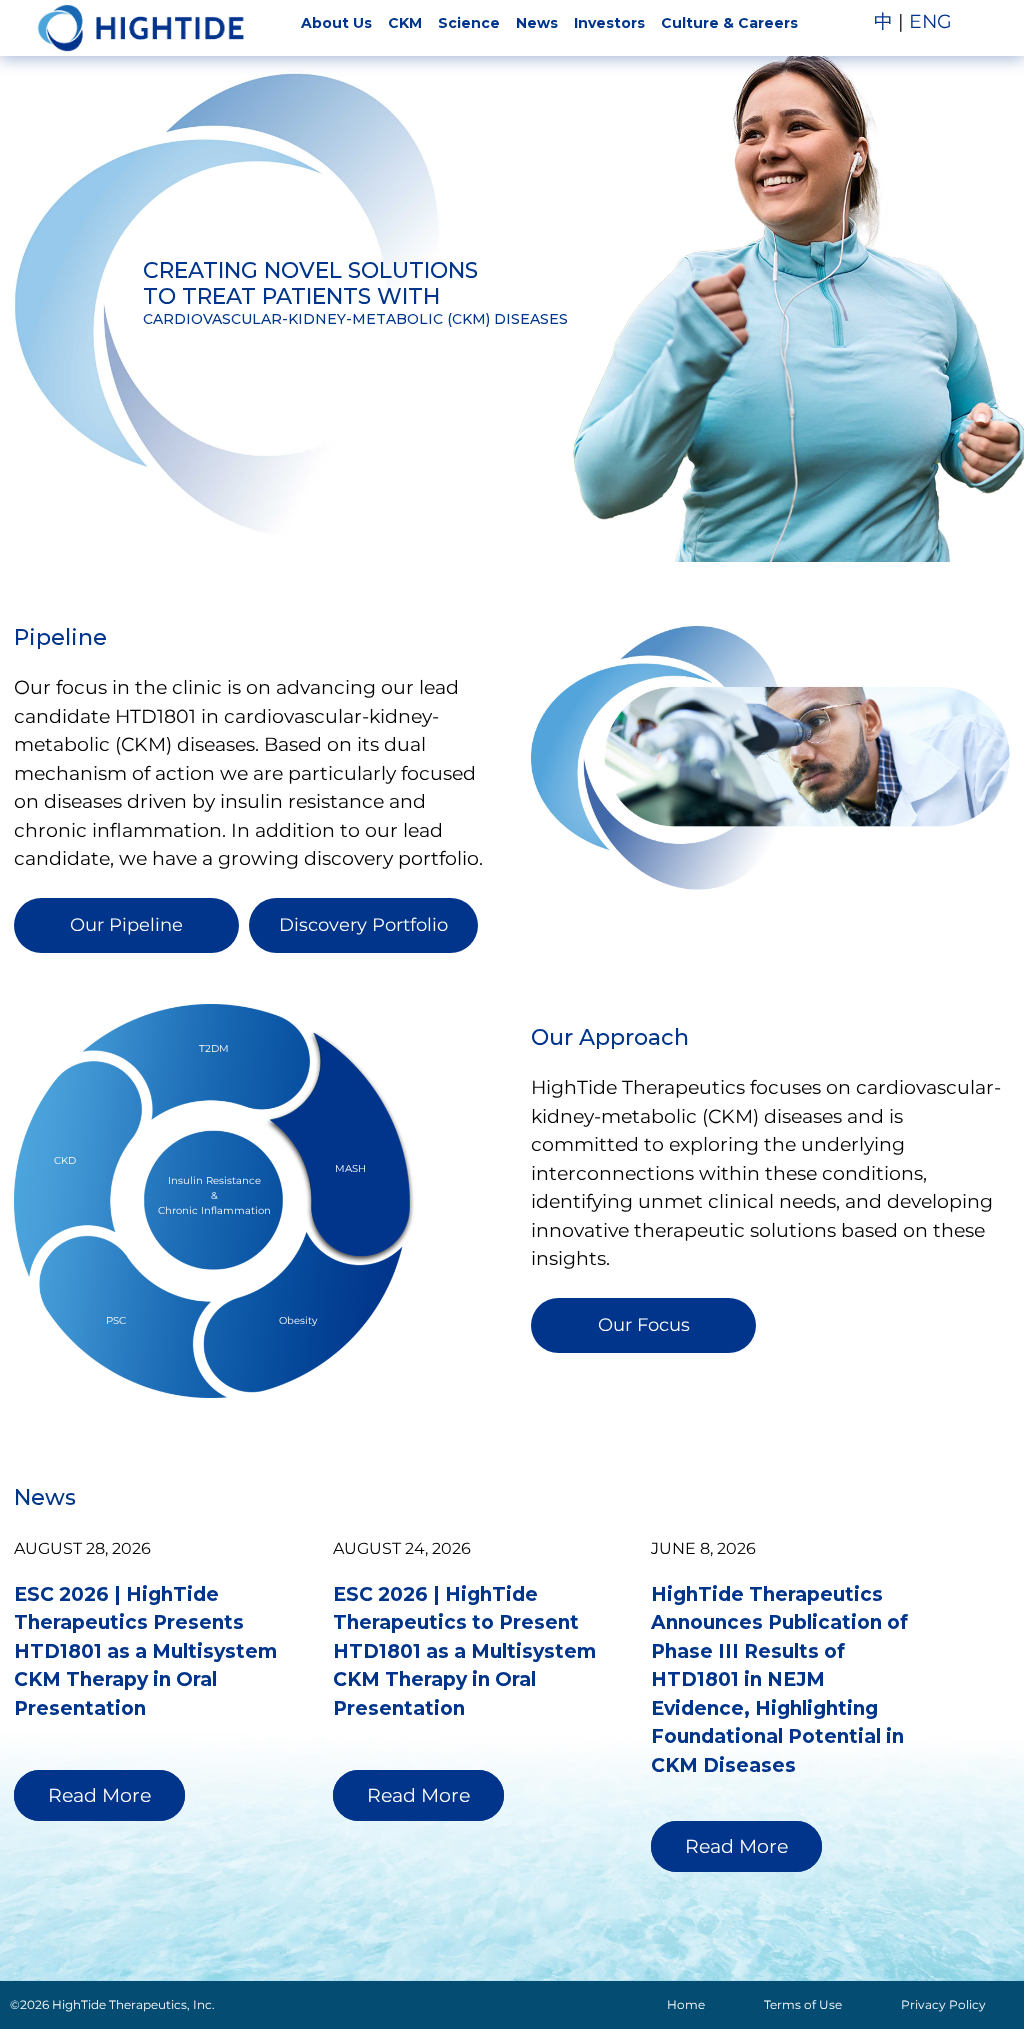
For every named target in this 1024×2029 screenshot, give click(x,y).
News (537, 23)
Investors (609, 23)
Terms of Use (803, 2004)
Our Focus (644, 1325)
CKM (405, 23)
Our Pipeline (126, 925)
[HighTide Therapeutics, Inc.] (141, 28)
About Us (336, 23)
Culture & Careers (729, 23)
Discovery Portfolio (363, 925)
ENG (930, 21)
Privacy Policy (943, 2004)
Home (686, 2004)
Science (469, 23)
